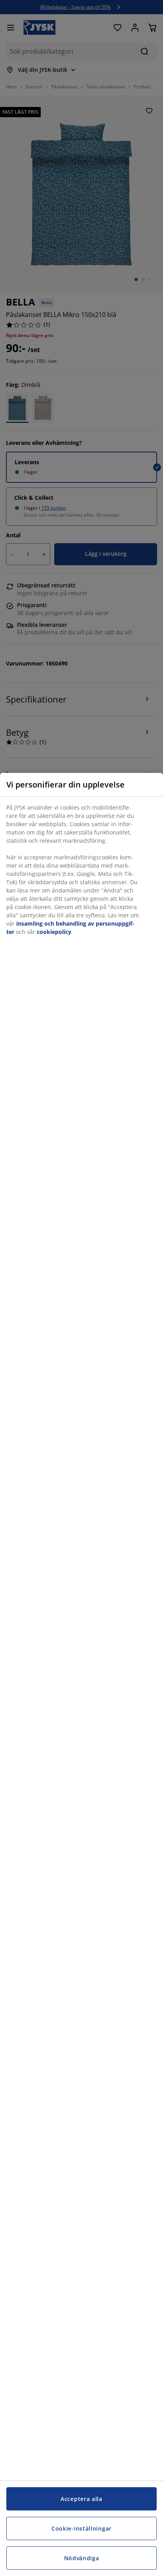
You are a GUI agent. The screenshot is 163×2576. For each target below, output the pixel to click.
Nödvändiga (82, 2558)
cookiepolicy (54, 932)
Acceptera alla (81, 2499)
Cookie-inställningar (81, 2528)
